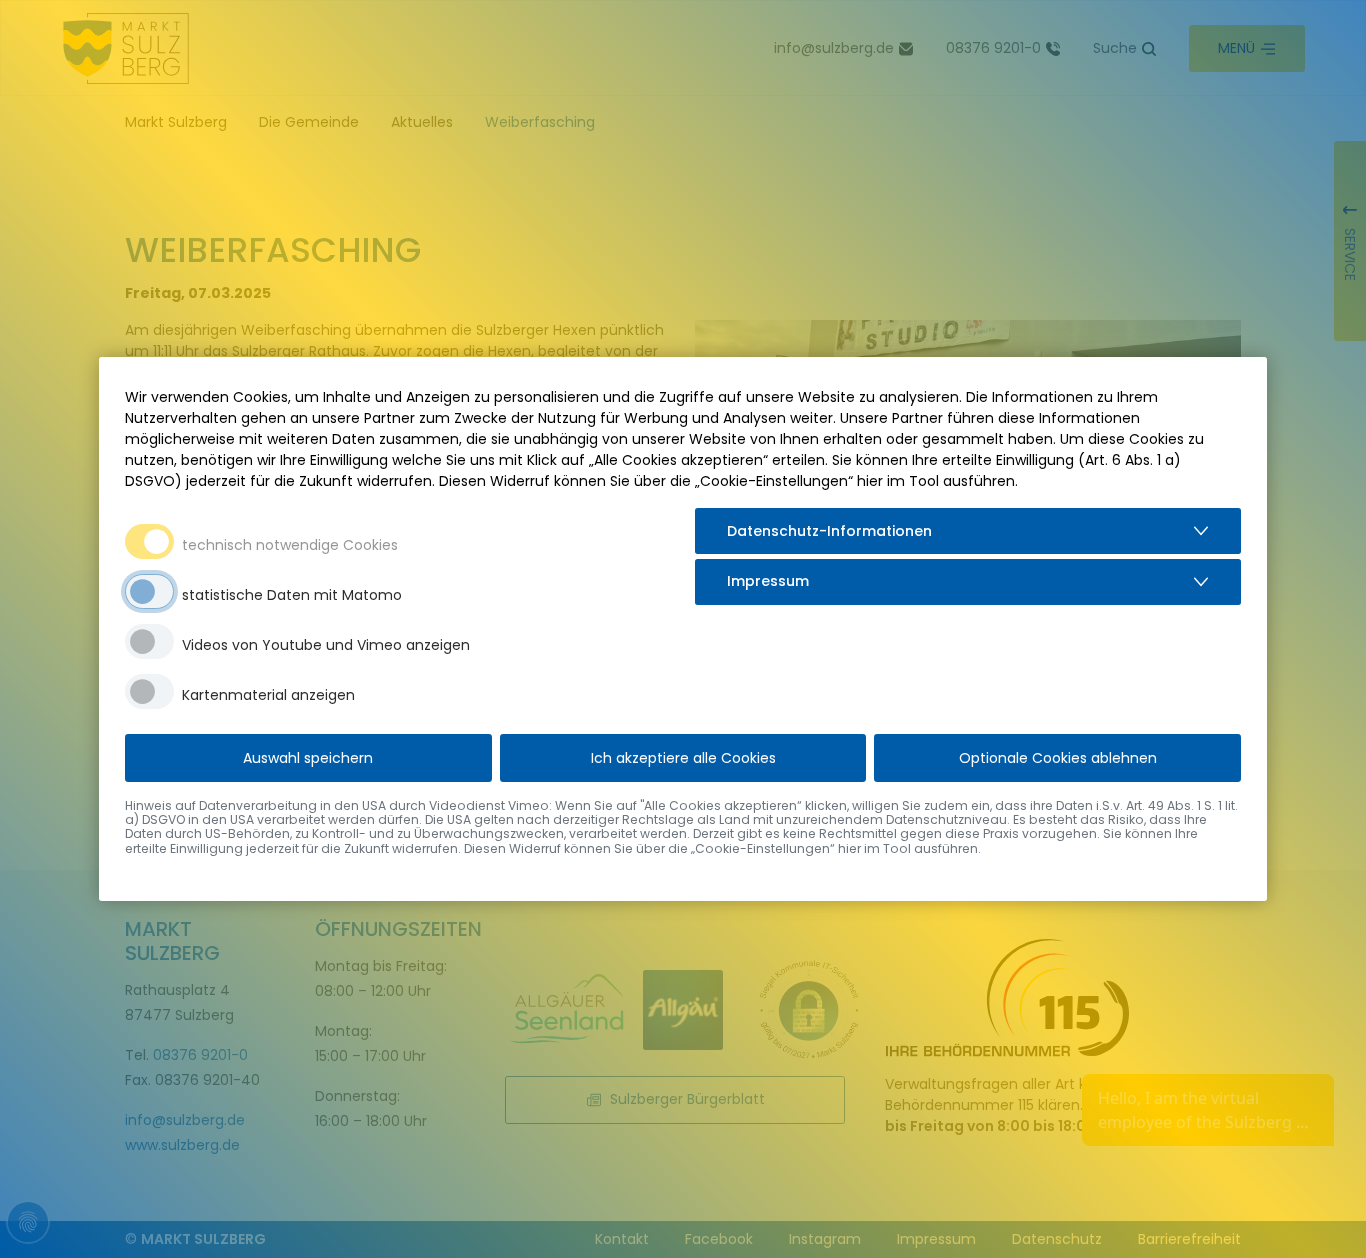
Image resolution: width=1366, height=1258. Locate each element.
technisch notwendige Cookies (290, 545)
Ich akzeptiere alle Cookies (683, 758)
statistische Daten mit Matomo (292, 595)
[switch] (149, 591)
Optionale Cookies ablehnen (1058, 758)
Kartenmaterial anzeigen (268, 695)
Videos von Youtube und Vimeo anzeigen (326, 645)
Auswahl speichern (308, 758)
